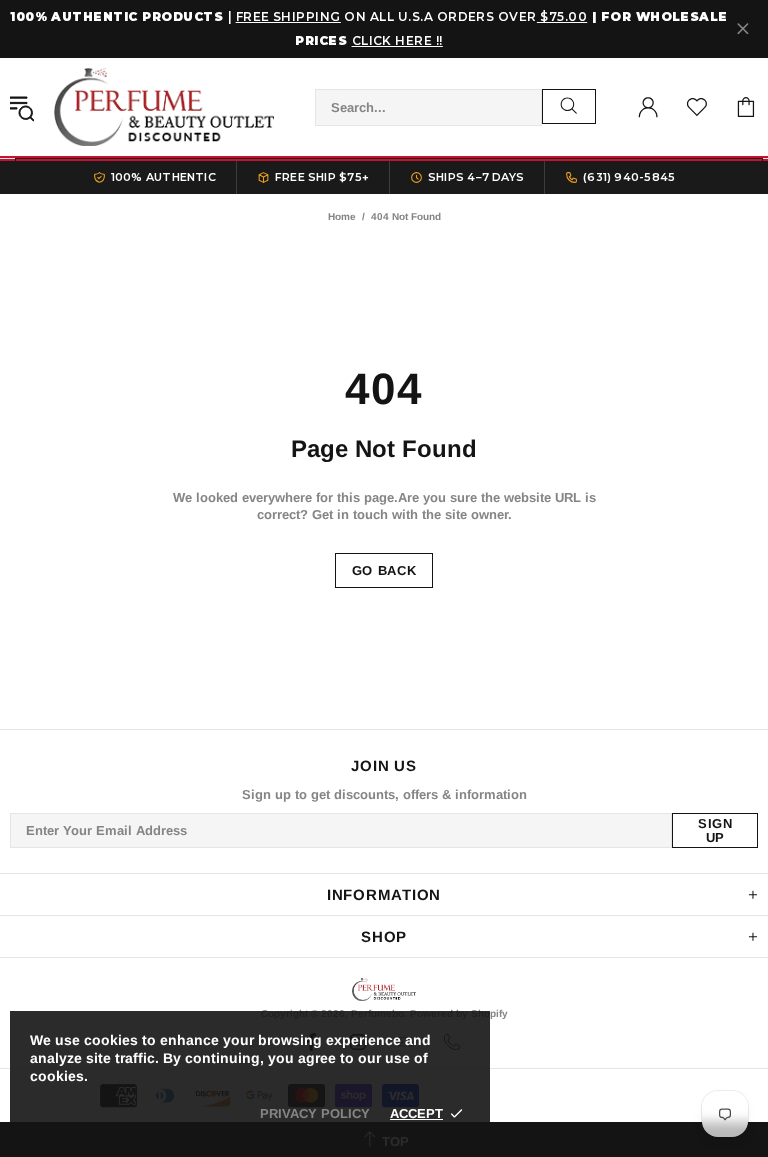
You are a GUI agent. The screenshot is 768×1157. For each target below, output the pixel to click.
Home (342, 216)
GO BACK (384, 570)
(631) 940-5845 (629, 177)
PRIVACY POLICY (315, 1113)
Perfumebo (164, 107)
